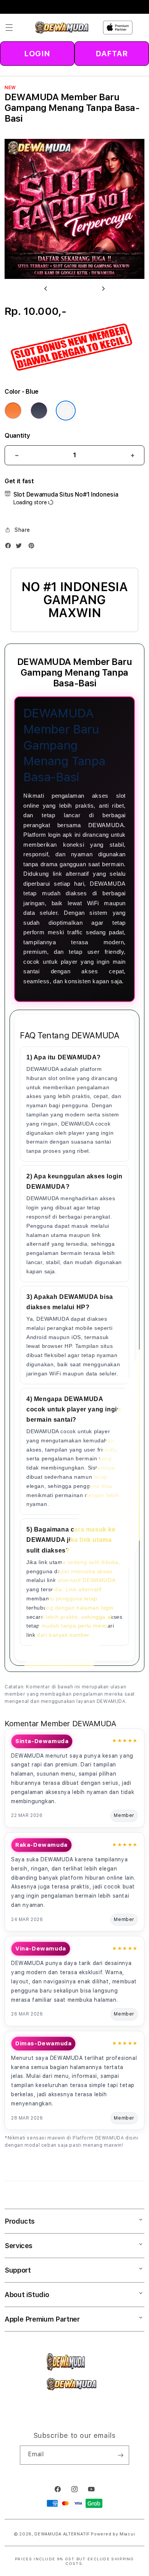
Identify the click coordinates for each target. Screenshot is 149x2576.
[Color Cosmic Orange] (13, 411)
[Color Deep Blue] (39, 411)
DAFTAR (112, 54)
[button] (9, 28)
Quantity (17, 436)
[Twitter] (21, 547)
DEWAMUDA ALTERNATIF (62, 2534)
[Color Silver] (66, 411)
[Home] (62, 28)
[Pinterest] (33, 547)
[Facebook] (10, 547)
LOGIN (37, 54)
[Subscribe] (120, 2455)
